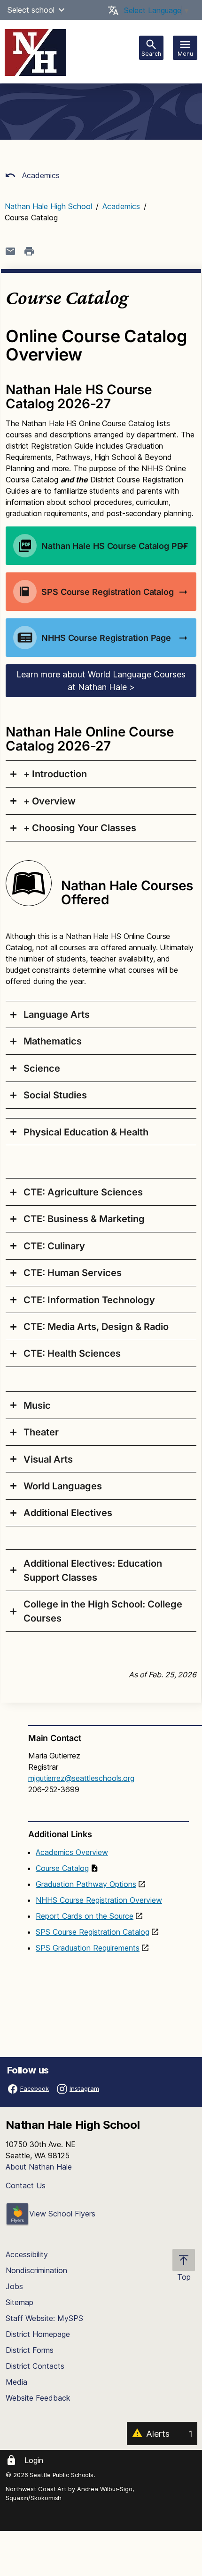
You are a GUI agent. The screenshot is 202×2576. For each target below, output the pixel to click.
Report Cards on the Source (85, 1916)
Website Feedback (38, 2398)
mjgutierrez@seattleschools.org (81, 1778)
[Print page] (29, 251)
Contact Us (26, 2185)
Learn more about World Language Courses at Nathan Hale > (101, 681)
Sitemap (19, 2302)
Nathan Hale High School (48, 206)
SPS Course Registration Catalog (93, 1932)
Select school (31, 10)
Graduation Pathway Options (86, 1884)
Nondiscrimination (36, 2270)
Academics (40, 175)
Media (16, 2382)
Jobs (14, 2286)
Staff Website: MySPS (44, 2318)
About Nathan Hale (39, 2167)
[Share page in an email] (10, 251)
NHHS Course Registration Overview (99, 1900)
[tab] (101, 774)
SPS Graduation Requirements (88, 1948)
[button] (62, 10)
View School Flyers (62, 2214)
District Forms (30, 2350)
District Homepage (38, 2334)
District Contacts (35, 2366)
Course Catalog (62, 1868)
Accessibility (27, 2254)
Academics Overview (72, 1852)
